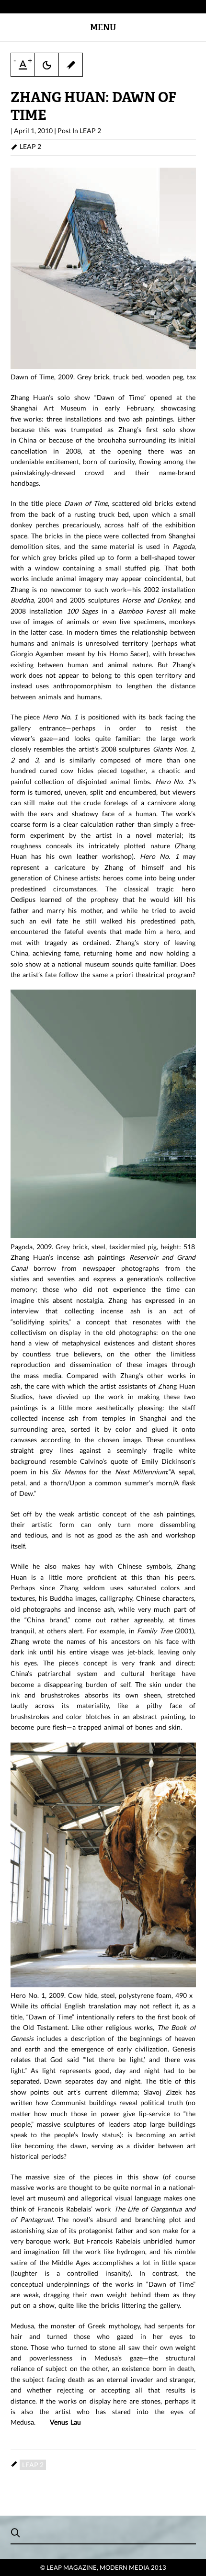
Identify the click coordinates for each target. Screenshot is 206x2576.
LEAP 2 (90, 131)
